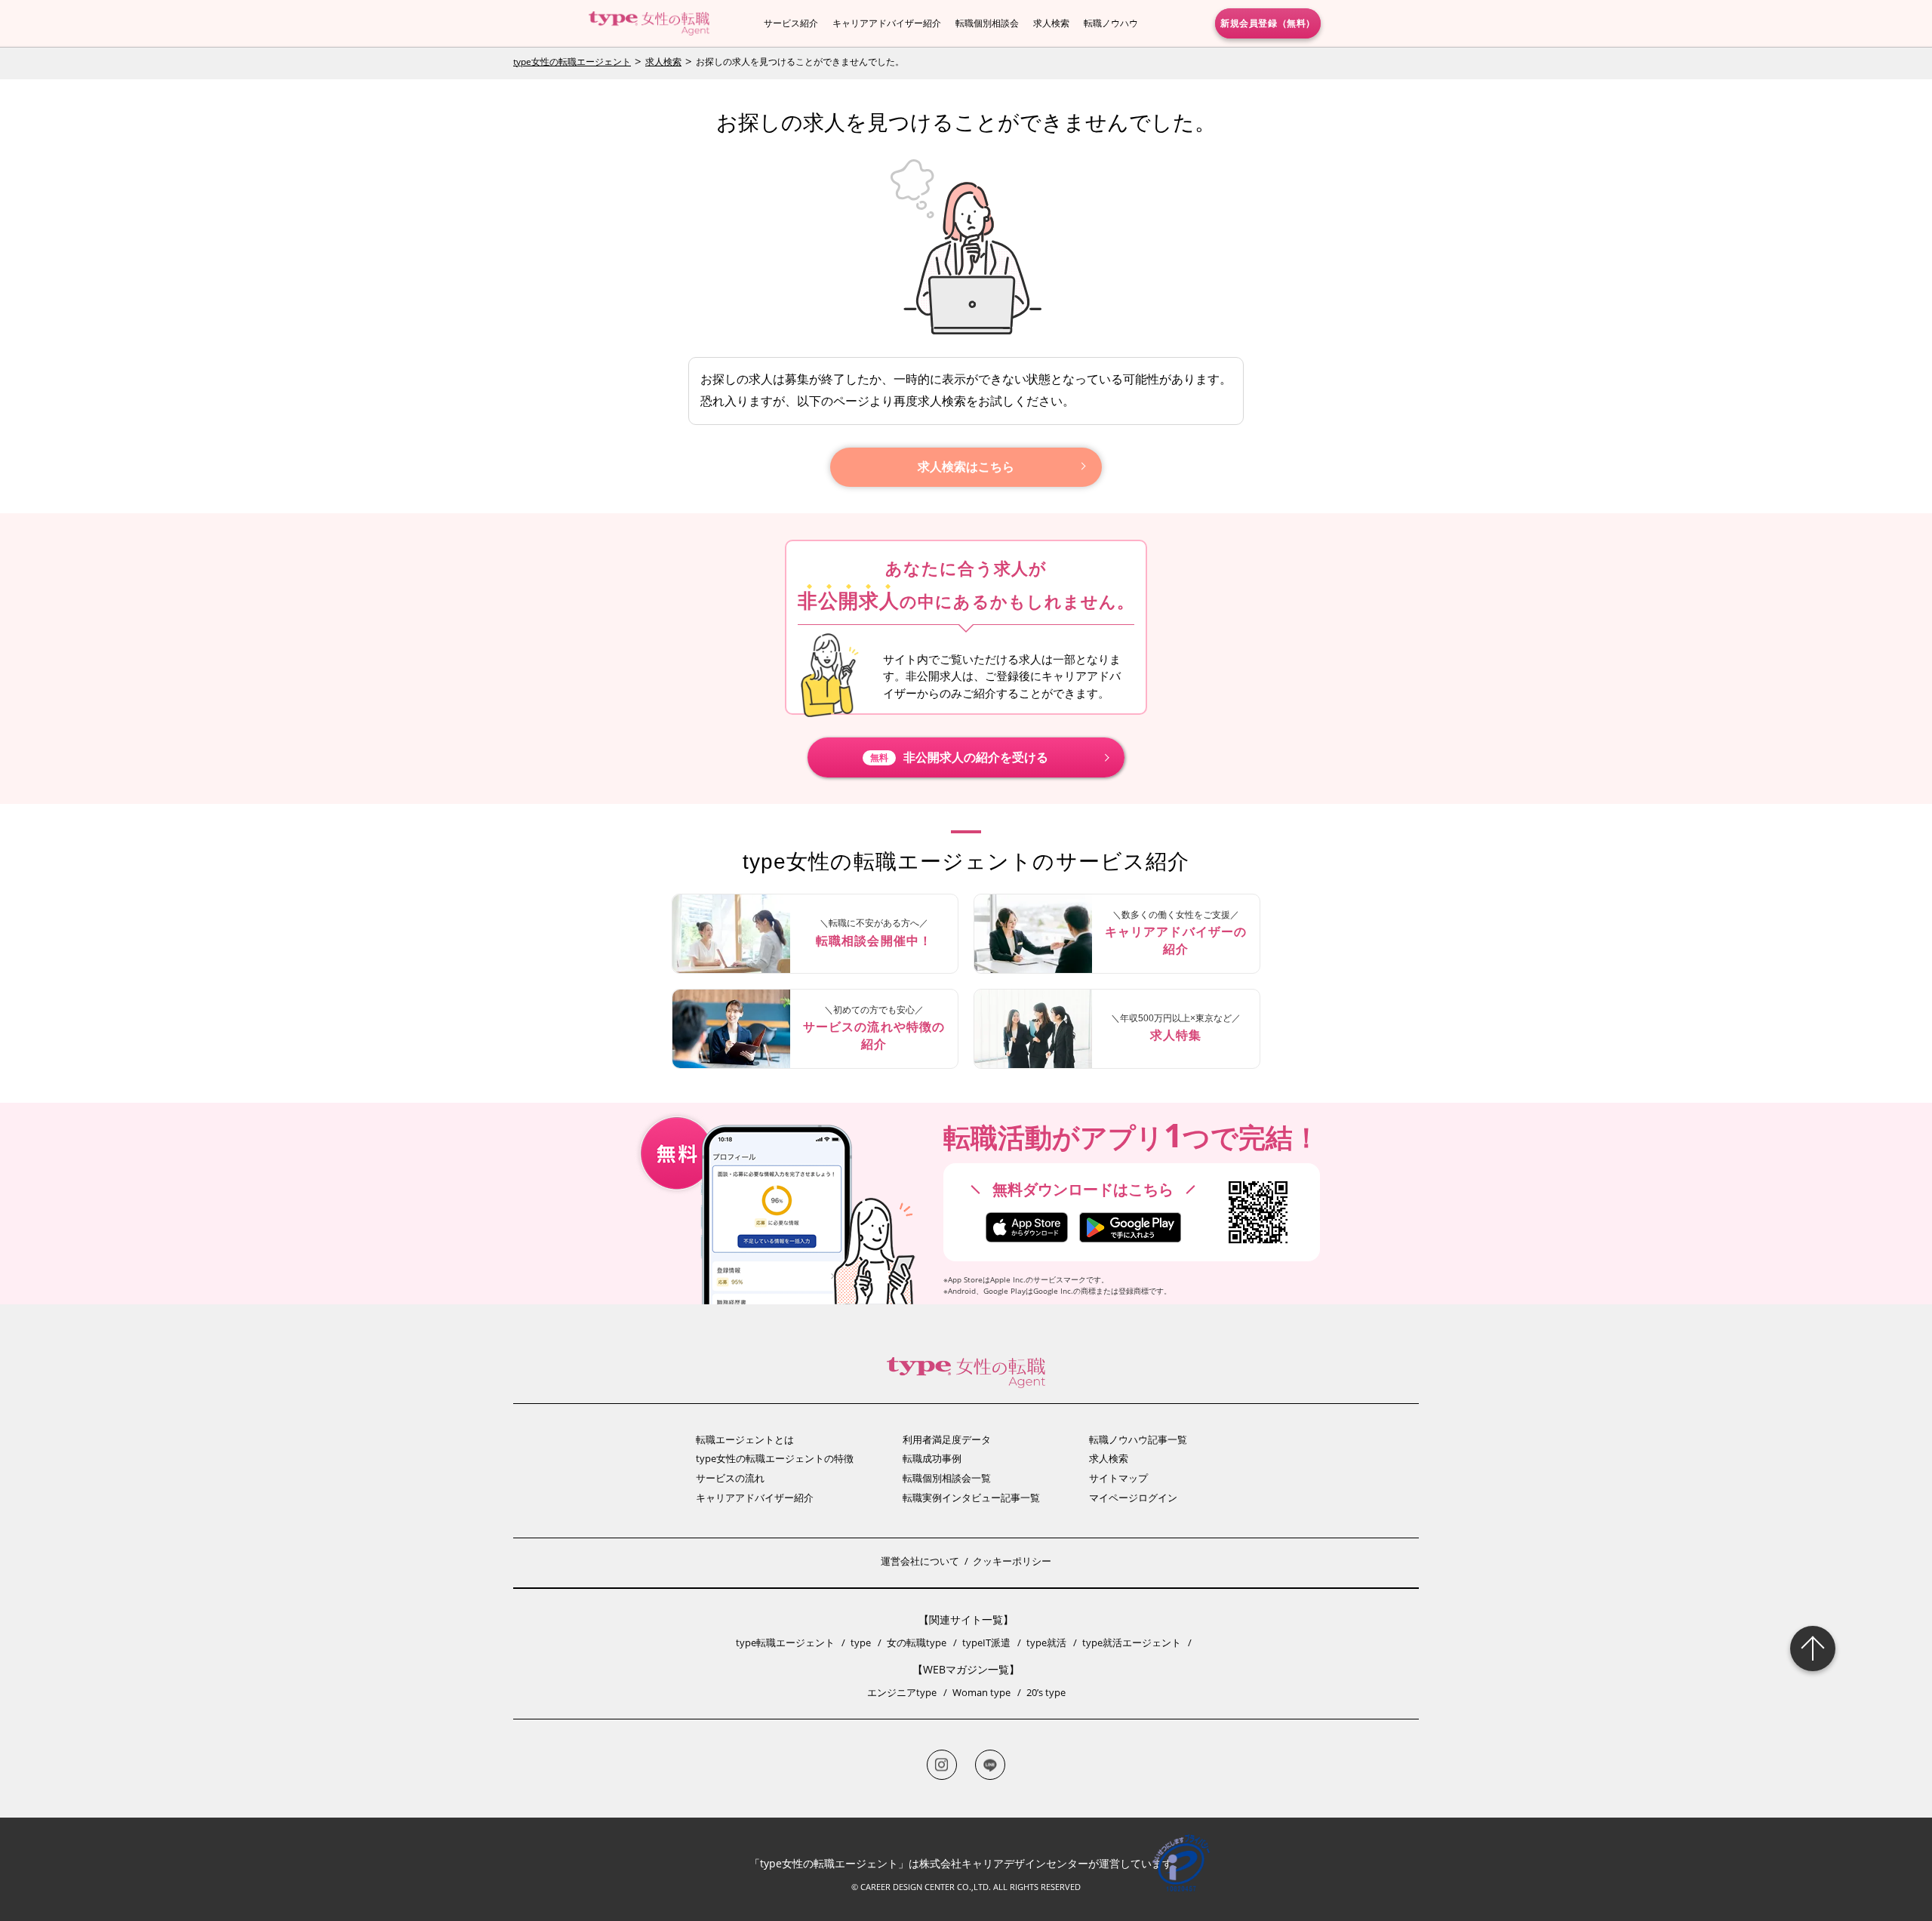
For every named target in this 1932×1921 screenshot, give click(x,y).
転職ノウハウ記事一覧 (1138, 1439)
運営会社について (920, 1561)
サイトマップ (1118, 1478)
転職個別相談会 (987, 23)
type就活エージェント (1132, 1642)
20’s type (1046, 1692)
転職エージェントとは (745, 1439)
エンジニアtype (902, 1692)
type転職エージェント (785, 1642)
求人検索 (1051, 23)
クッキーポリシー (1012, 1561)
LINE (990, 1765)
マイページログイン (1133, 1498)
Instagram (942, 1765)
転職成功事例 (932, 1458)
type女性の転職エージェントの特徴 (775, 1458)
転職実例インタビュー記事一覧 (971, 1498)
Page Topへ (1813, 1649)
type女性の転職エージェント (572, 62)
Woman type (981, 1692)
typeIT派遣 (986, 1642)
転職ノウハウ (1111, 23)
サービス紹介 (791, 23)
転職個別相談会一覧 (947, 1478)
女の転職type (917, 1642)
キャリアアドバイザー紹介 (887, 23)
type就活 (1046, 1642)
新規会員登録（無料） (1268, 23)
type (861, 1642)
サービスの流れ (730, 1478)
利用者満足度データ (947, 1439)
